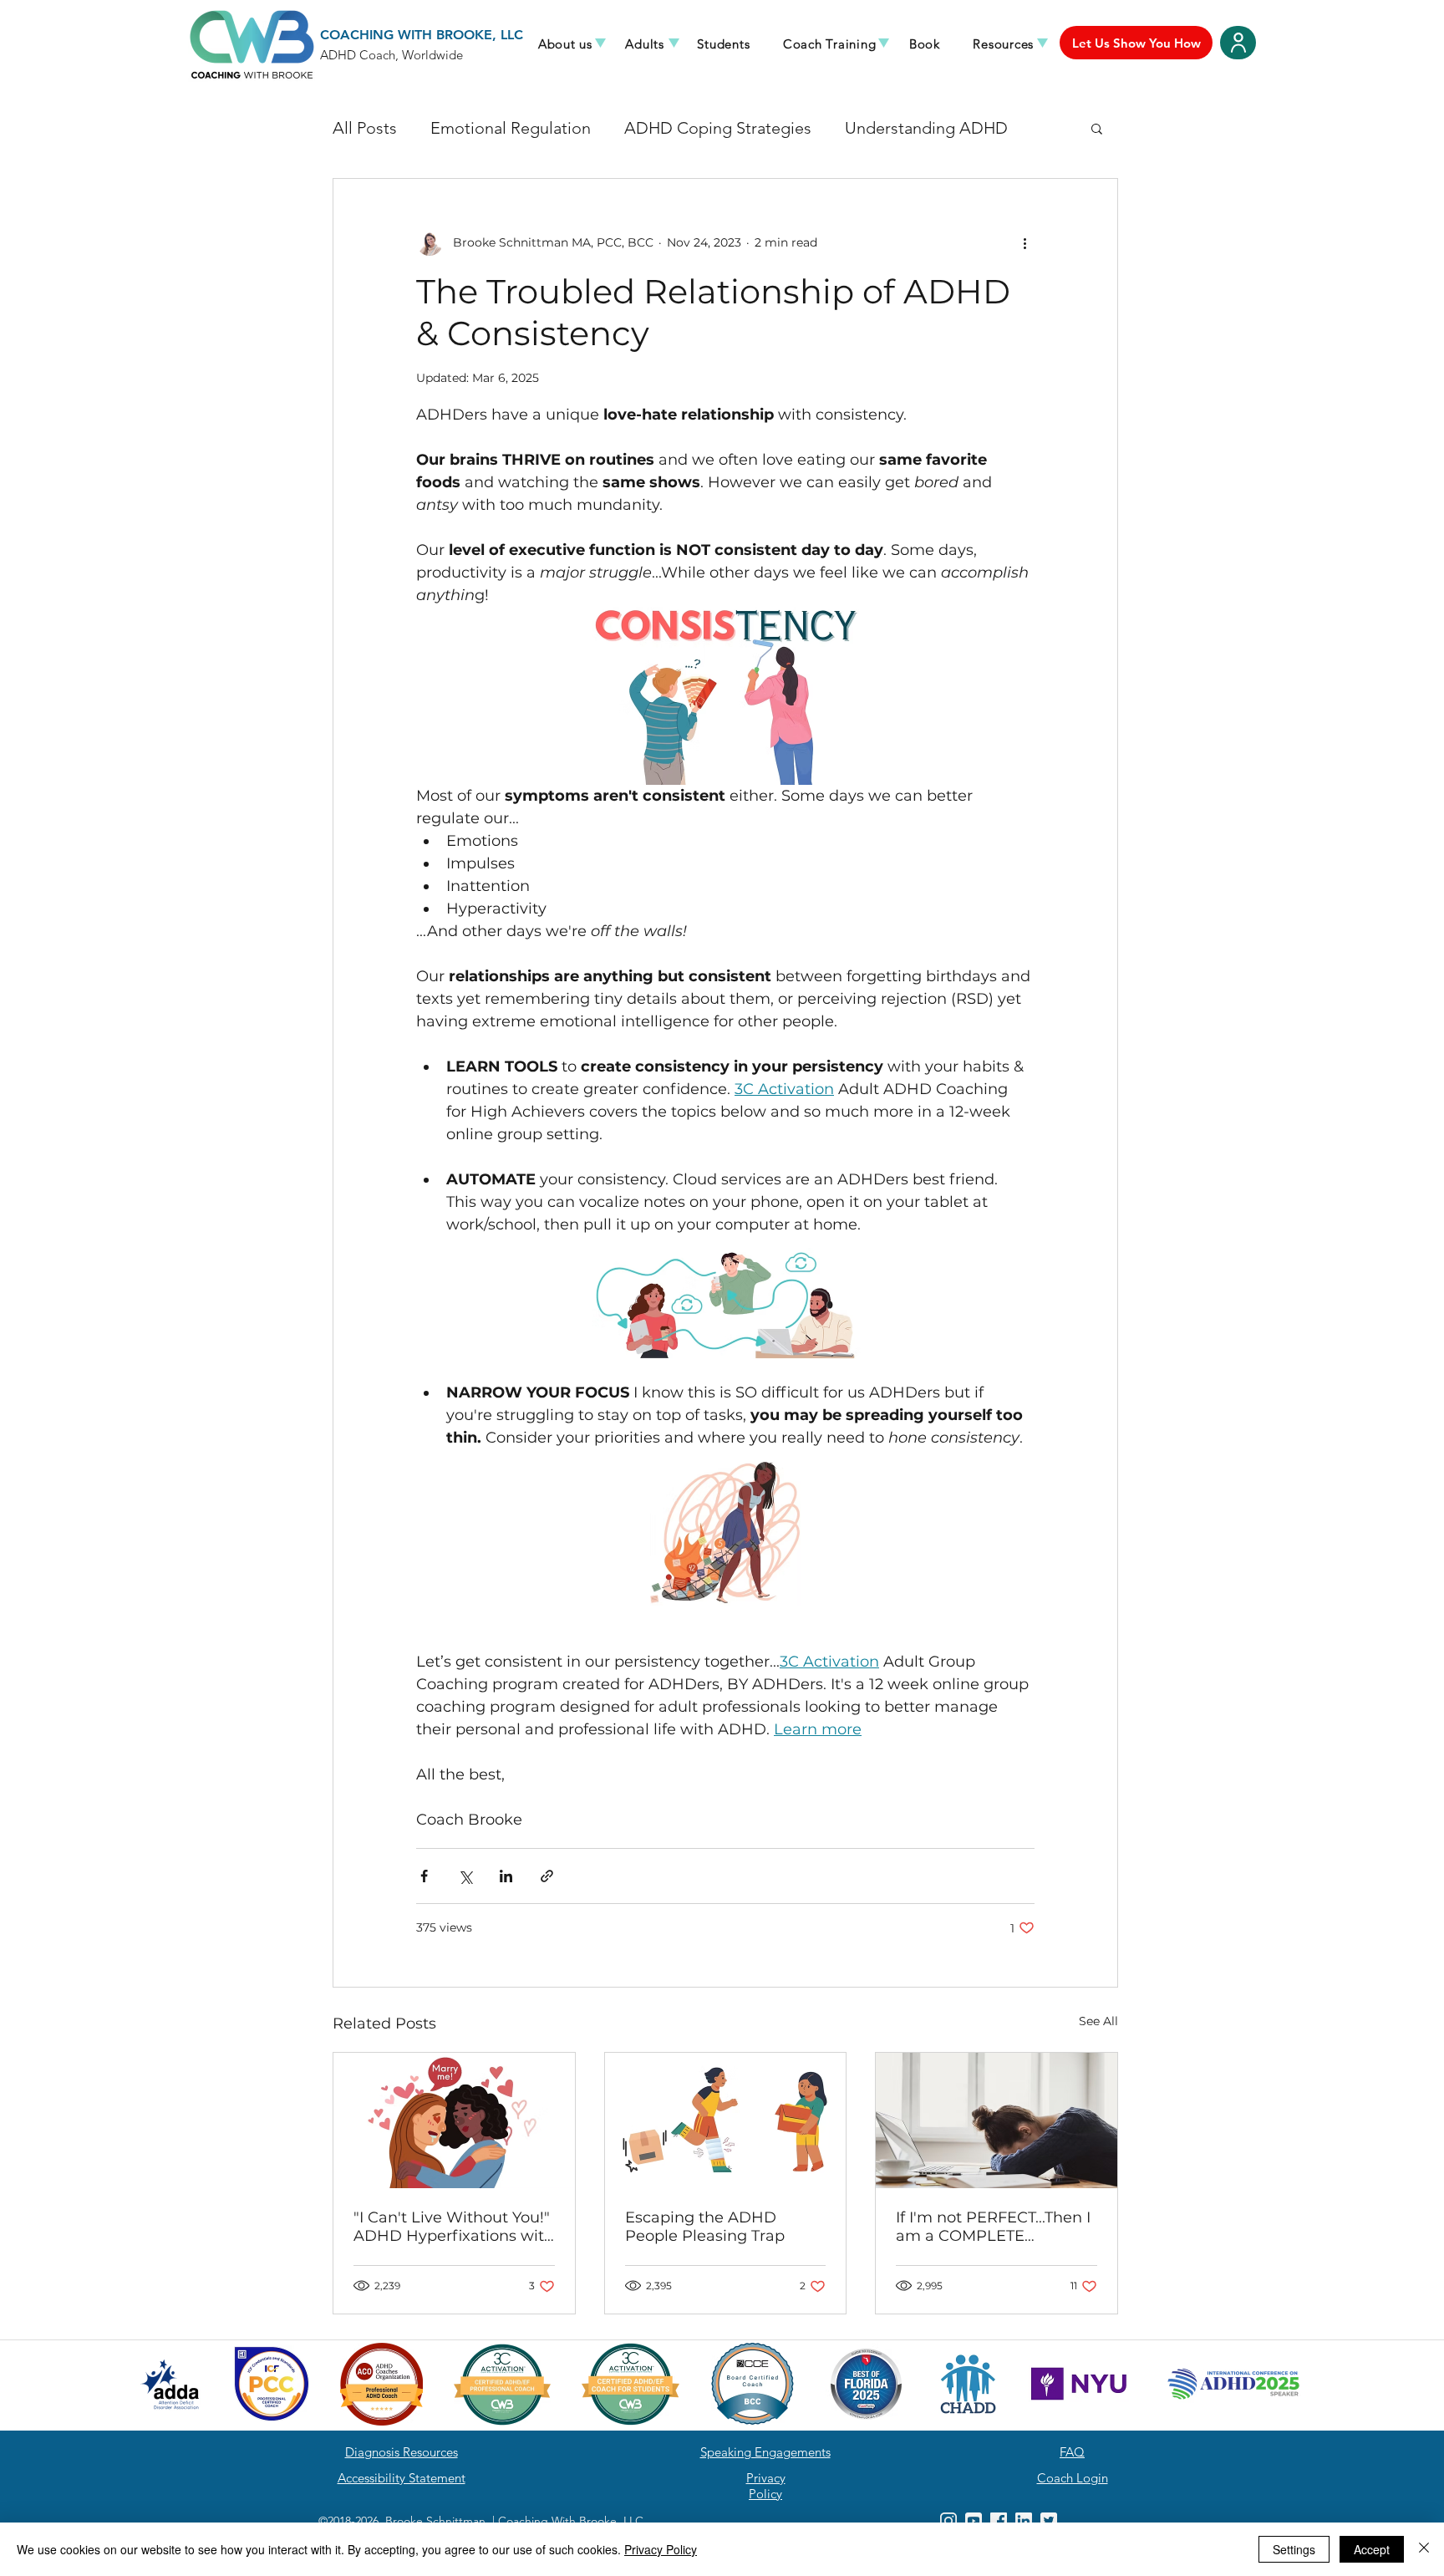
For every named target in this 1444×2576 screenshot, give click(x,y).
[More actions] (1025, 242)
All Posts (365, 128)
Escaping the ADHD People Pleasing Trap (705, 2227)
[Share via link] (547, 1876)
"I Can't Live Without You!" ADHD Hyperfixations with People (454, 2227)
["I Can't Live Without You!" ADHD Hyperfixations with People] (454, 2120)
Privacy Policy (661, 2549)
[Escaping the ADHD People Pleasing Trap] (726, 2120)
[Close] (1424, 2549)
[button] (565, 44)
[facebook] (999, 2521)
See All (1098, 2021)
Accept (1372, 2549)
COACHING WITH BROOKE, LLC (422, 35)
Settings (1294, 2549)
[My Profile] (1238, 43)
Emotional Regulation (511, 128)
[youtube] (974, 2521)
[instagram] (948, 2521)
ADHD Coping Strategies (718, 128)
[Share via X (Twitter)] (465, 1876)
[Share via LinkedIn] (506, 1876)
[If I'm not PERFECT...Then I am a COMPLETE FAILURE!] (997, 2120)
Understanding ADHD (926, 128)
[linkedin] (1024, 2521)
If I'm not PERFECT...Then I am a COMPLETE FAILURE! (993, 2227)
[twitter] (1049, 2521)
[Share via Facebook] (424, 1876)
